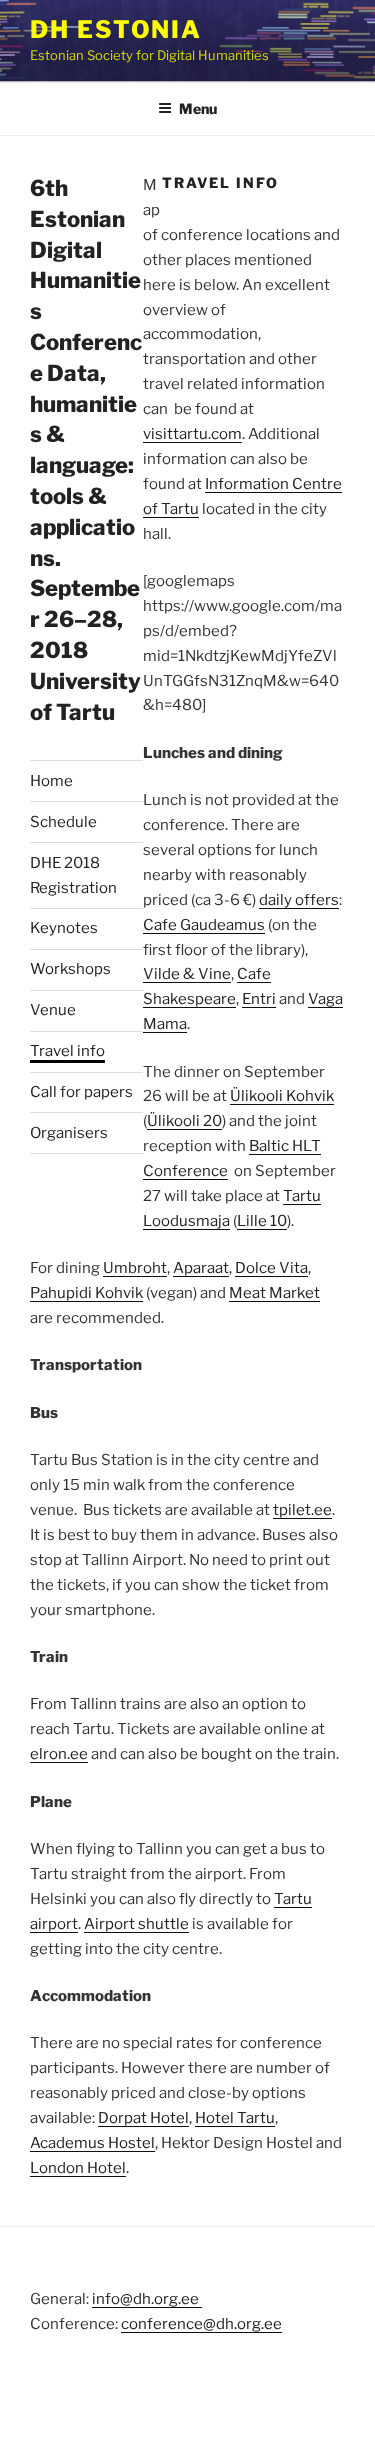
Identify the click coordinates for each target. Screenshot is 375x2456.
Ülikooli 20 (184, 1121)
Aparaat (201, 1268)
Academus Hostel (92, 2143)
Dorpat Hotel (143, 2118)
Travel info (67, 1051)
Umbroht (135, 1268)
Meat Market (274, 1293)
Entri (259, 999)
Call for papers (81, 1092)
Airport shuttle (136, 1924)
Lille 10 (262, 1221)
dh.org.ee (249, 2324)
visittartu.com (192, 434)
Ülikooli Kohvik (282, 1096)
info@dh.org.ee (147, 2299)
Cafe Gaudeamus (204, 925)
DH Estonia (116, 29)
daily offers (299, 900)
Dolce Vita (271, 1268)
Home (51, 781)
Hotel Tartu (235, 2118)
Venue (53, 1010)
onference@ (172, 2324)
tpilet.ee (302, 1510)
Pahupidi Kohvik (86, 1293)
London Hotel (78, 2168)
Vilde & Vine (187, 974)
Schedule (63, 822)
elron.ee (59, 1754)
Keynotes (64, 928)
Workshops (70, 969)
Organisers (69, 1133)
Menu (198, 108)
